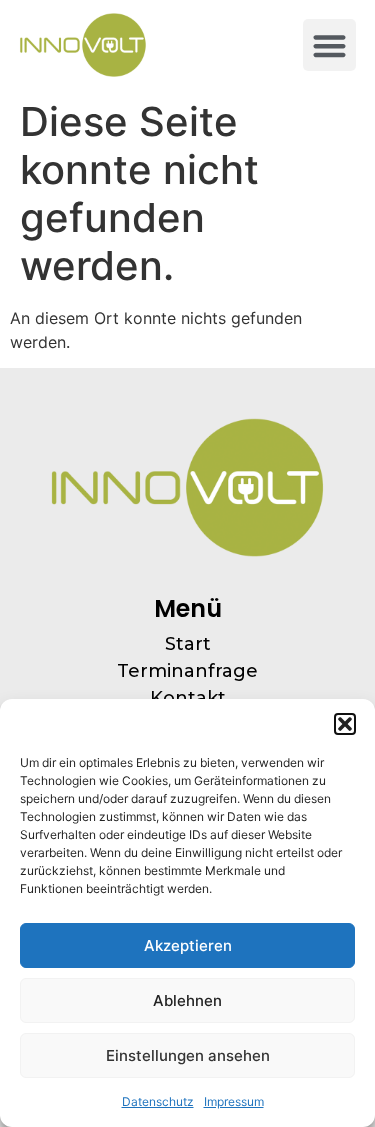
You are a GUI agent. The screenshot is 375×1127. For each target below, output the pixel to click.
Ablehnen (187, 1000)
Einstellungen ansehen (188, 1055)
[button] (345, 724)
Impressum (234, 1101)
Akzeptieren (188, 945)
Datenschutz (158, 1101)
